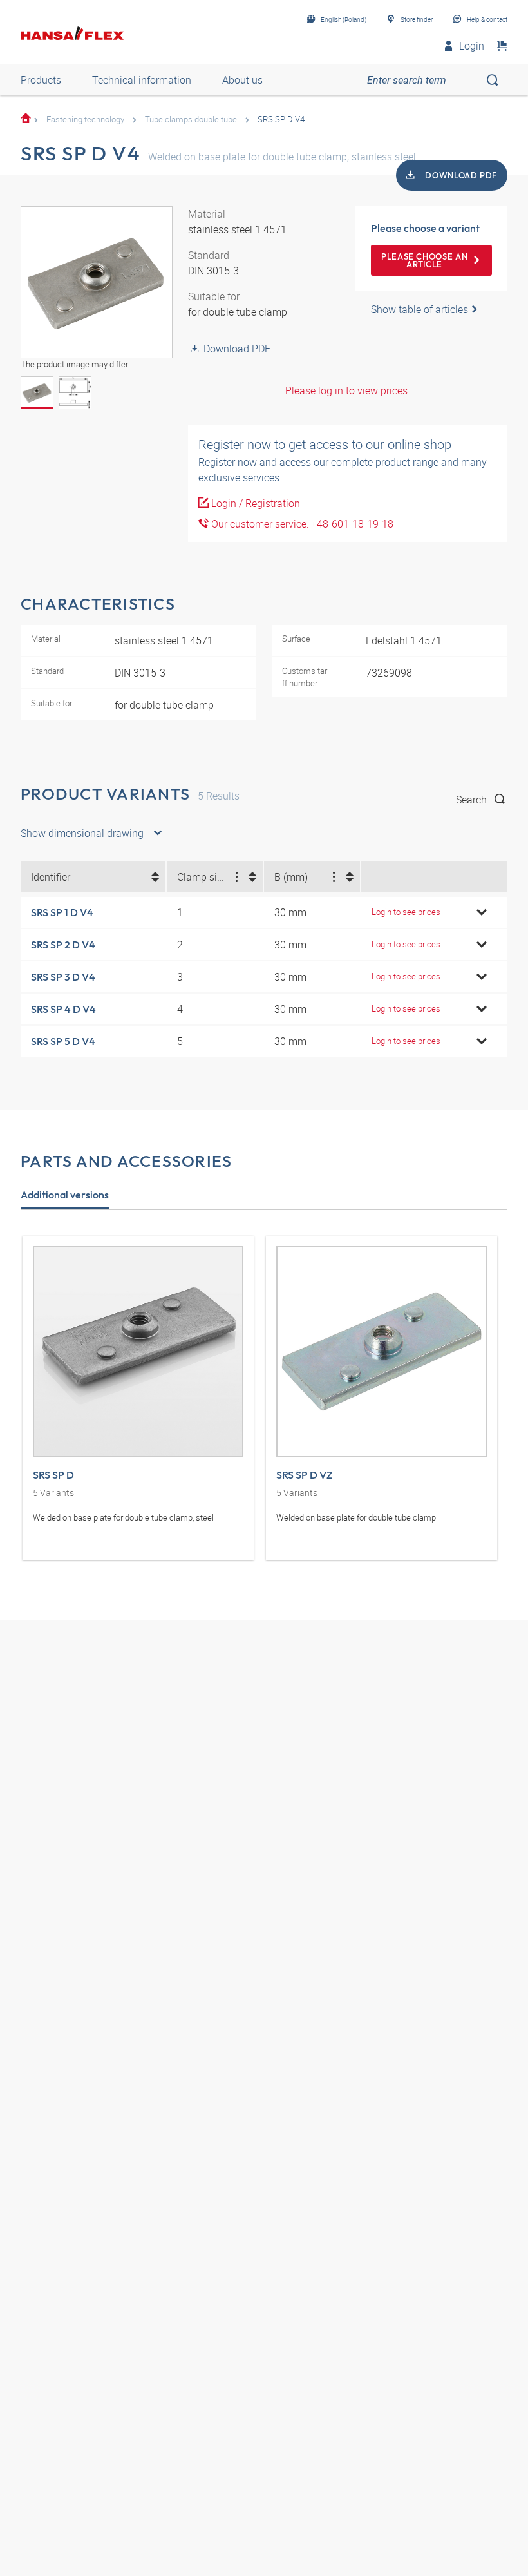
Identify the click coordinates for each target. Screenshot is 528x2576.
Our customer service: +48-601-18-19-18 (301, 524)
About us (242, 80)
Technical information (142, 80)
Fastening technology (85, 119)
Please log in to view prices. (348, 390)
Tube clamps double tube (191, 119)
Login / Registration (254, 503)
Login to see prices (406, 912)
